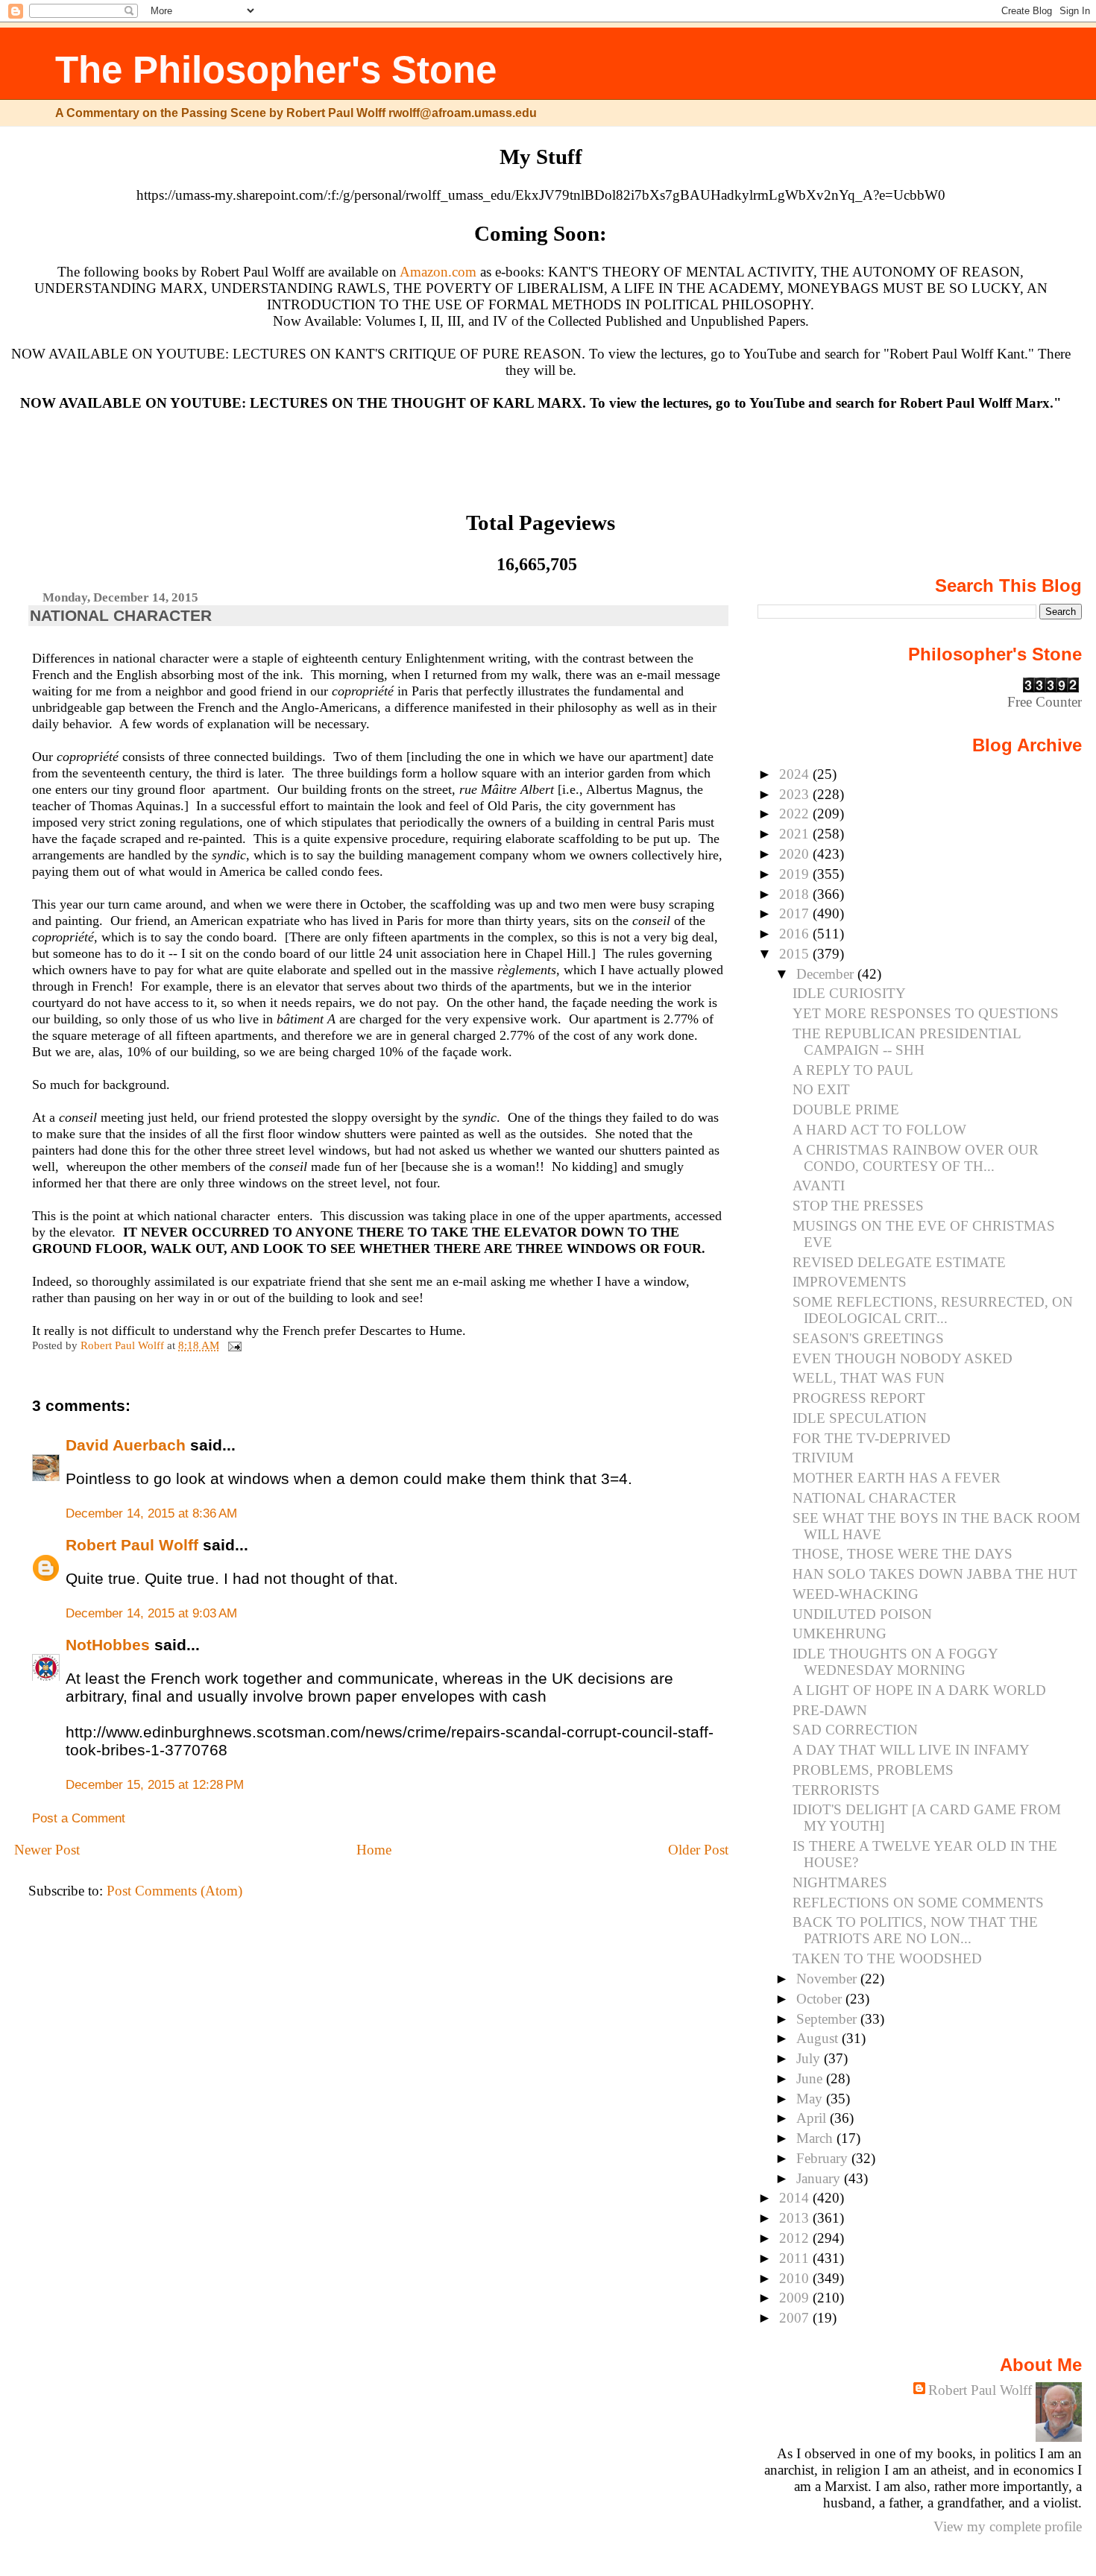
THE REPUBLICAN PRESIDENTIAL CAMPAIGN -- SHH (907, 1042)
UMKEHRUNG (840, 1633)
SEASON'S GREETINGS (868, 1338)
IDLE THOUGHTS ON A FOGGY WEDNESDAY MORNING (895, 1662)
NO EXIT (821, 1089)
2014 (796, 2198)
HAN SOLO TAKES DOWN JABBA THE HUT (935, 1574)
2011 (796, 2258)
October (821, 1999)
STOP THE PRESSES (858, 1206)
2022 (796, 814)
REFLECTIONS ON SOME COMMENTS (918, 1903)
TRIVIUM (823, 1458)
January (820, 2178)
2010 (796, 2278)
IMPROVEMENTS (850, 1282)
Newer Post (47, 1850)
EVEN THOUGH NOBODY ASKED (903, 1358)
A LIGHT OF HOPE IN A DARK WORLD (919, 1690)
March (816, 2138)
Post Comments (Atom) (174, 1891)
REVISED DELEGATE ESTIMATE (899, 1262)
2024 (796, 774)
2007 (796, 2318)
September (828, 2019)
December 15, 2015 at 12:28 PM (155, 1785)
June (811, 2078)
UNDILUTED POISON (862, 1614)
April (813, 2118)
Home (374, 1850)
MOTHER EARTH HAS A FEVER (897, 1478)
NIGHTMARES (840, 1882)
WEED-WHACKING (856, 1594)
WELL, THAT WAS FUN (869, 1378)
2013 (796, 2218)
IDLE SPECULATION (860, 1418)
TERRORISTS (836, 1790)
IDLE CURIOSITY (849, 993)
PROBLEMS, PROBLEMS (873, 1770)
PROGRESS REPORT (859, 1398)
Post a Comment (79, 1818)
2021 (796, 834)
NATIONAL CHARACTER (875, 1498)
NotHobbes (108, 1645)
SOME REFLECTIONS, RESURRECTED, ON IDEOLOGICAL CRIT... (933, 1310)
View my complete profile (1008, 2526)
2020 (796, 854)
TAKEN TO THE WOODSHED (887, 1958)
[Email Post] (233, 1345)
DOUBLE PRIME (846, 1109)
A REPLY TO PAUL (853, 1070)
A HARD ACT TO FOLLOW (879, 1130)
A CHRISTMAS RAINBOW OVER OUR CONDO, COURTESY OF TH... (916, 1158)
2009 (796, 2298)
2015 (796, 954)
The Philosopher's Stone (276, 70)
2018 (796, 894)
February (824, 2158)
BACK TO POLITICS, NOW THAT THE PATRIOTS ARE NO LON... (915, 1930)
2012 (796, 2238)
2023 (796, 794)
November (828, 1979)
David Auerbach (126, 1445)
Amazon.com (438, 272)
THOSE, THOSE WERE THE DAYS (903, 1554)
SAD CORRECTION (855, 1730)
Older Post (698, 1850)
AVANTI (819, 1186)
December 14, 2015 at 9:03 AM (151, 1613)
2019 (796, 874)
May (811, 2099)
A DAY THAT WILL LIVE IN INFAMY (911, 1750)
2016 (796, 934)
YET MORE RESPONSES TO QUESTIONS (926, 1013)
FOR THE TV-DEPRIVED (872, 1438)
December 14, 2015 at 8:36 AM (151, 1513)
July (810, 2058)
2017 (796, 913)
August (819, 2038)
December (827, 974)
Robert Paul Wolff (132, 1545)
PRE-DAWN (830, 1710)
